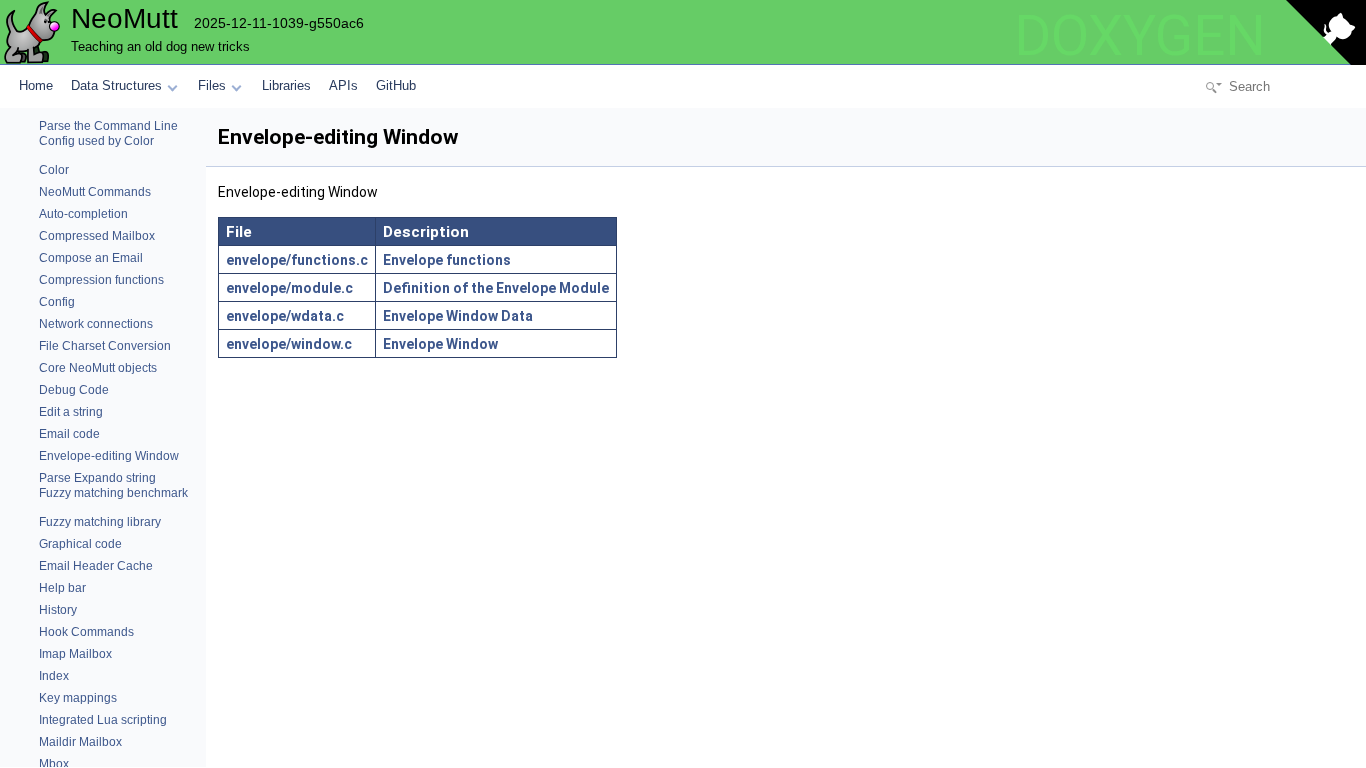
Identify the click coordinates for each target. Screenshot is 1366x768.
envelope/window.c (289, 344)
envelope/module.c (289, 288)
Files (212, 85)
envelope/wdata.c (285, 316)
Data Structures (116, 85)
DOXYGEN (1140, 36)
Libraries (286, 85)
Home (36, 85)
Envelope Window (440, 344)
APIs (343, 85)
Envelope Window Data (458, 316)
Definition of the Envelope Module (496, 288)
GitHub (396, 85)
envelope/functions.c (297, 260)
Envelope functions (447, 260)
